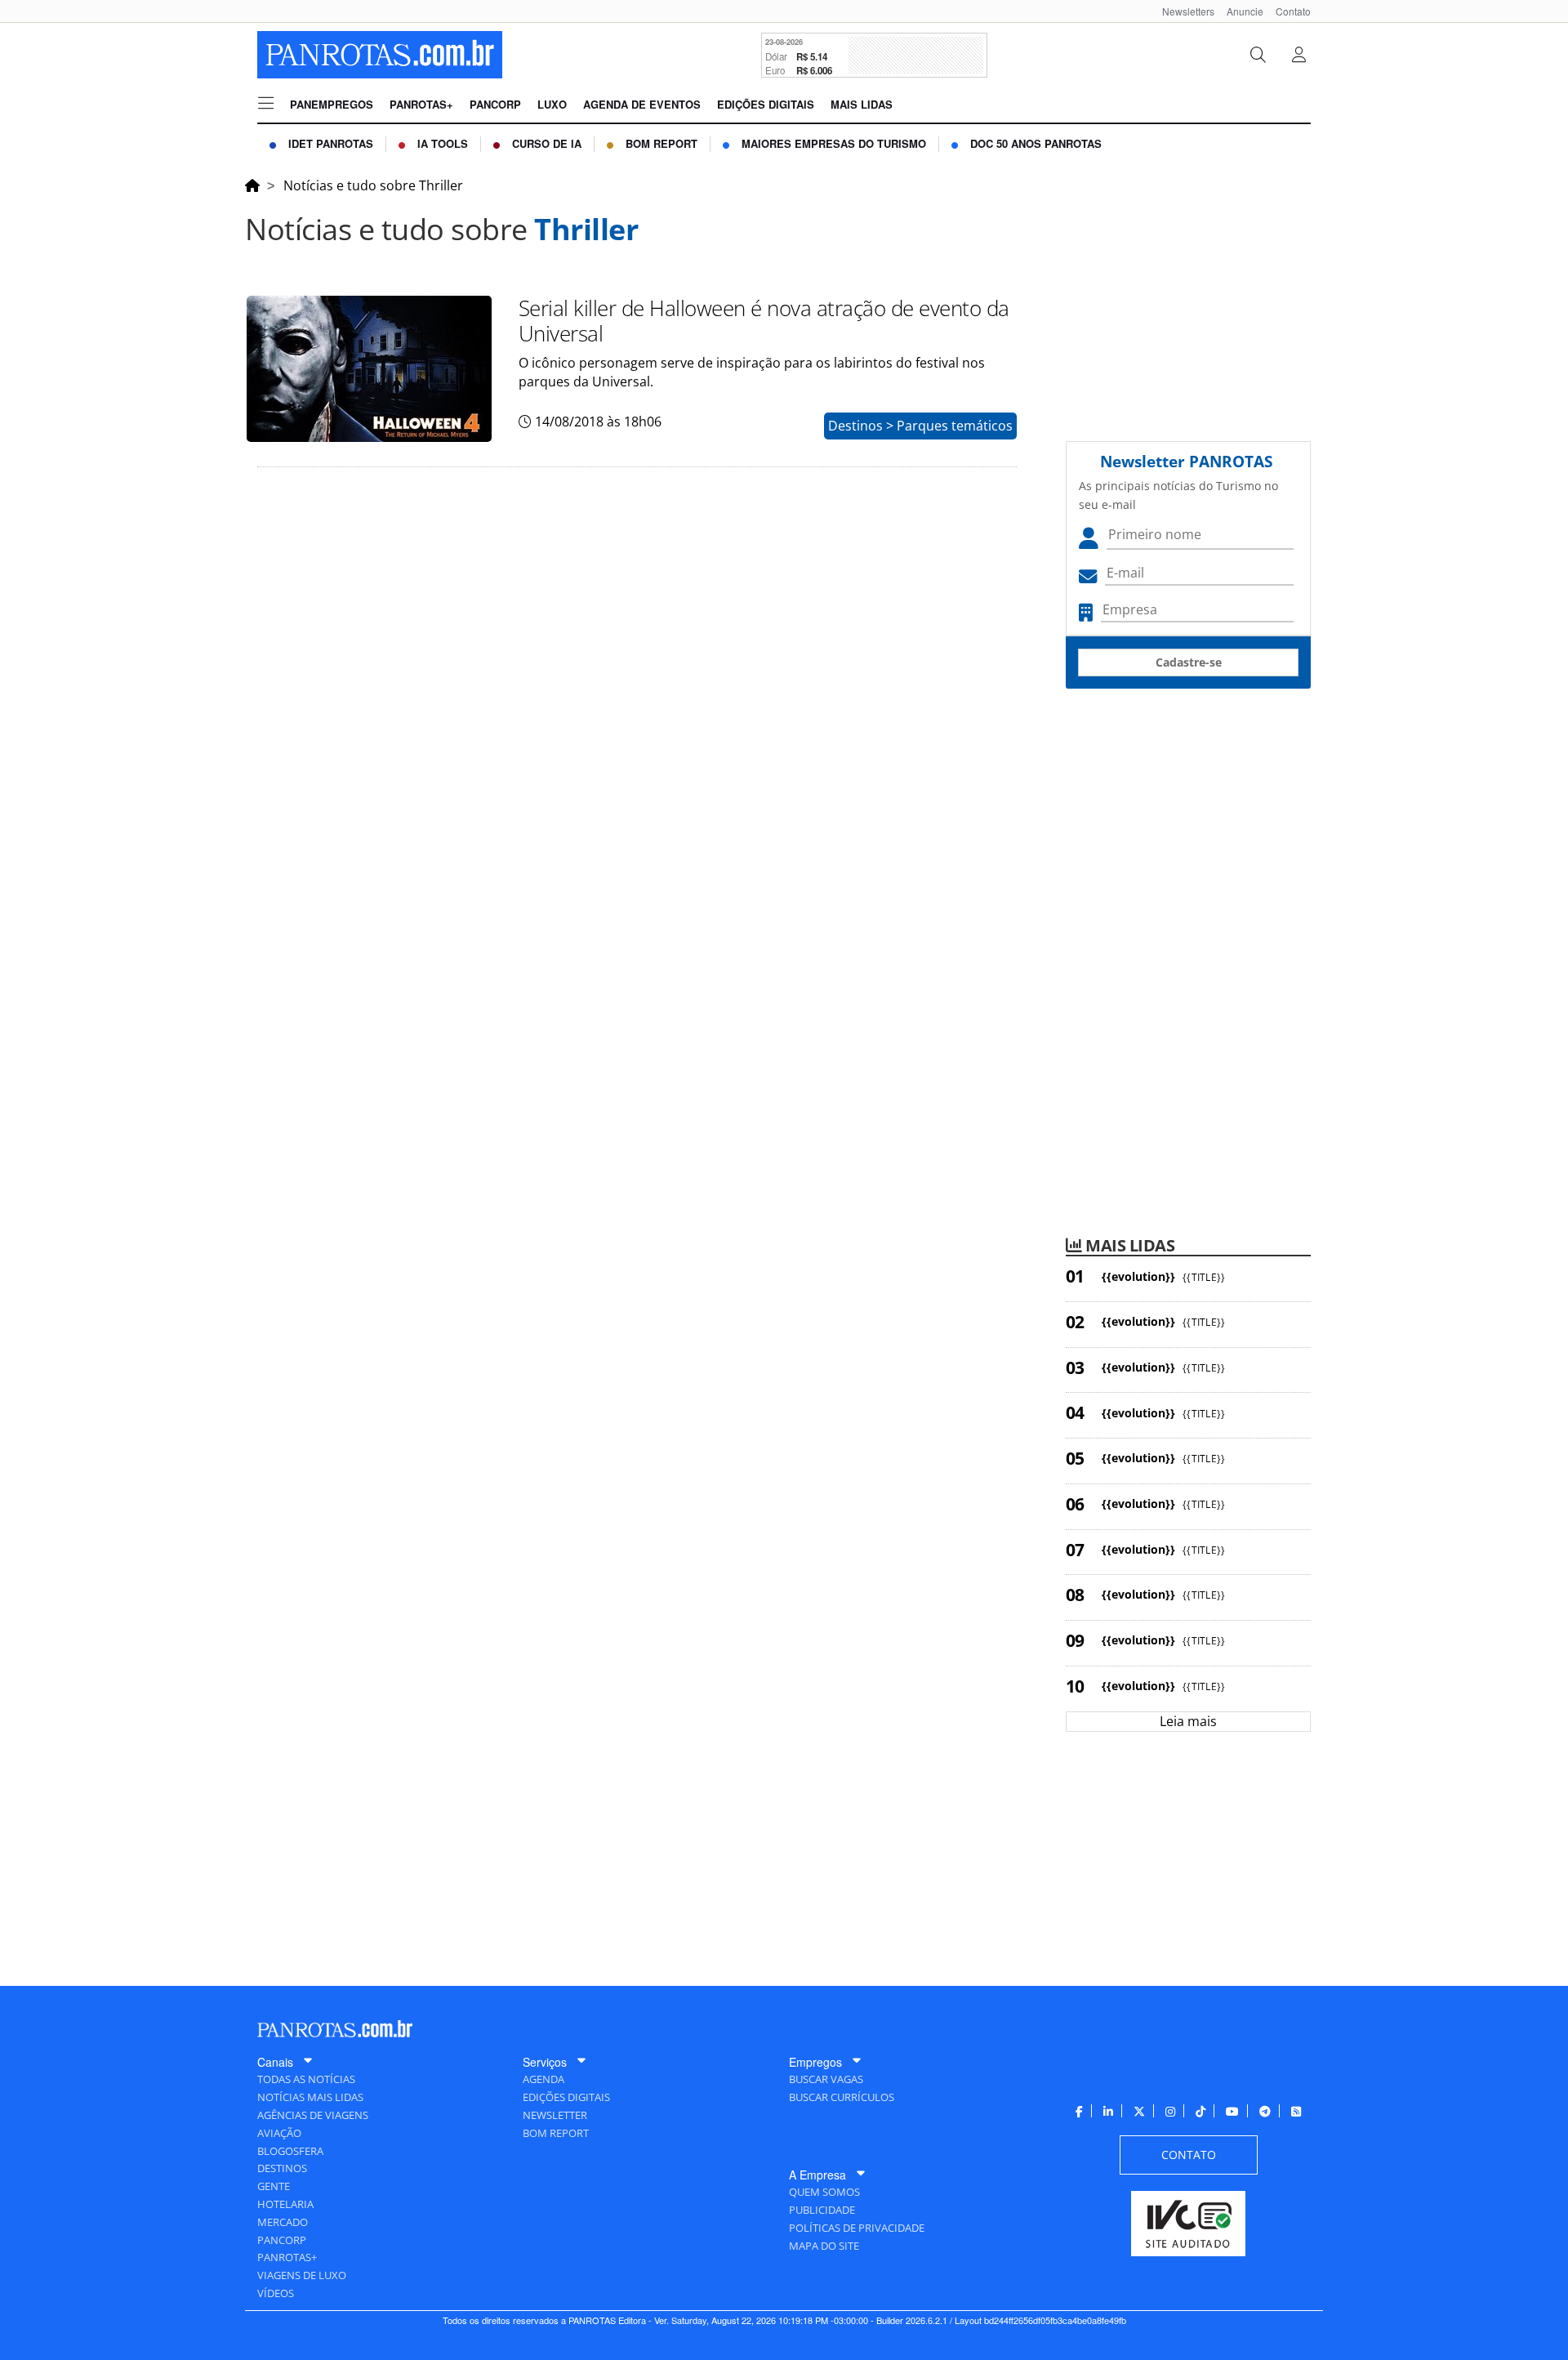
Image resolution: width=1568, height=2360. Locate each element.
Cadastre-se (1189, 662)
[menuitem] (1182, 11)
